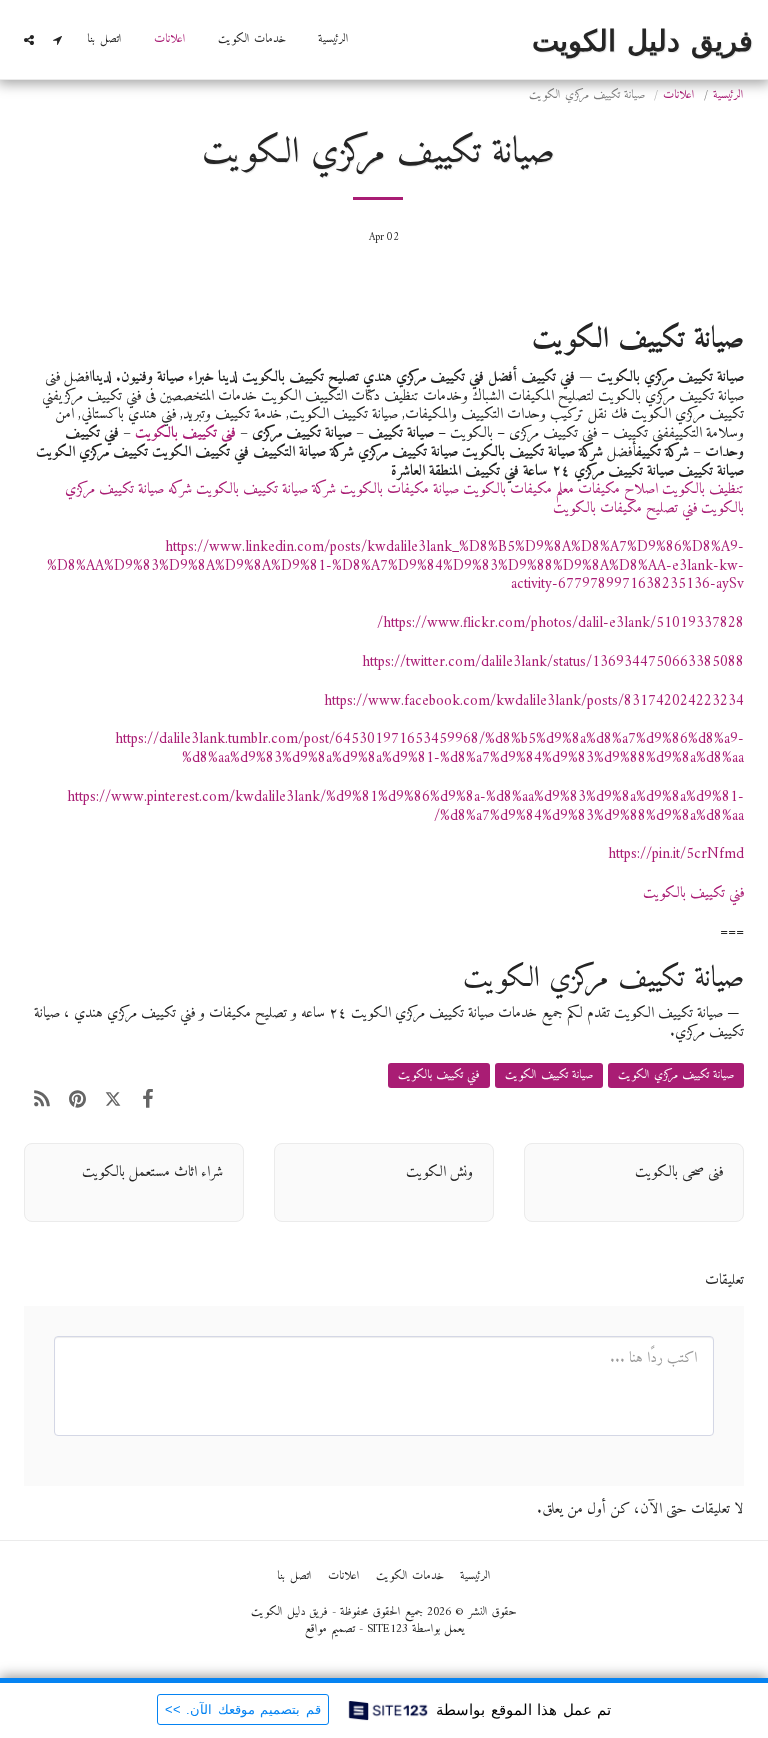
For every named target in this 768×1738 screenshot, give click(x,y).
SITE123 (387, 1629)
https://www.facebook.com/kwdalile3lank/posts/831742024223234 (534, 701)
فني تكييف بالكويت (693, 893)
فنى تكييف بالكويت (185, 433)
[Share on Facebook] (149, 1100)
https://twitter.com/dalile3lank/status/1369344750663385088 (553, 662)
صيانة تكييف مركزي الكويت (676, 1075)
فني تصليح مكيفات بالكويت (625, 508)
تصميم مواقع (330, 1629)
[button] (57, 40)
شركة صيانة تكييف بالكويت (266, 489)
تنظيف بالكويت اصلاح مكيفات (661, 489)
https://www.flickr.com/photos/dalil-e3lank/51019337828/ (560, 623)
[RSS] (42, 1100)
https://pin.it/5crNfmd (676, 854)
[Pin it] (78, 1100)
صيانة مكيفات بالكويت (401, 489)
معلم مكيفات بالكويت (518, 489)
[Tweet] (113, 1100)
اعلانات (679, 95)
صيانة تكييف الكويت (549, 1075)
